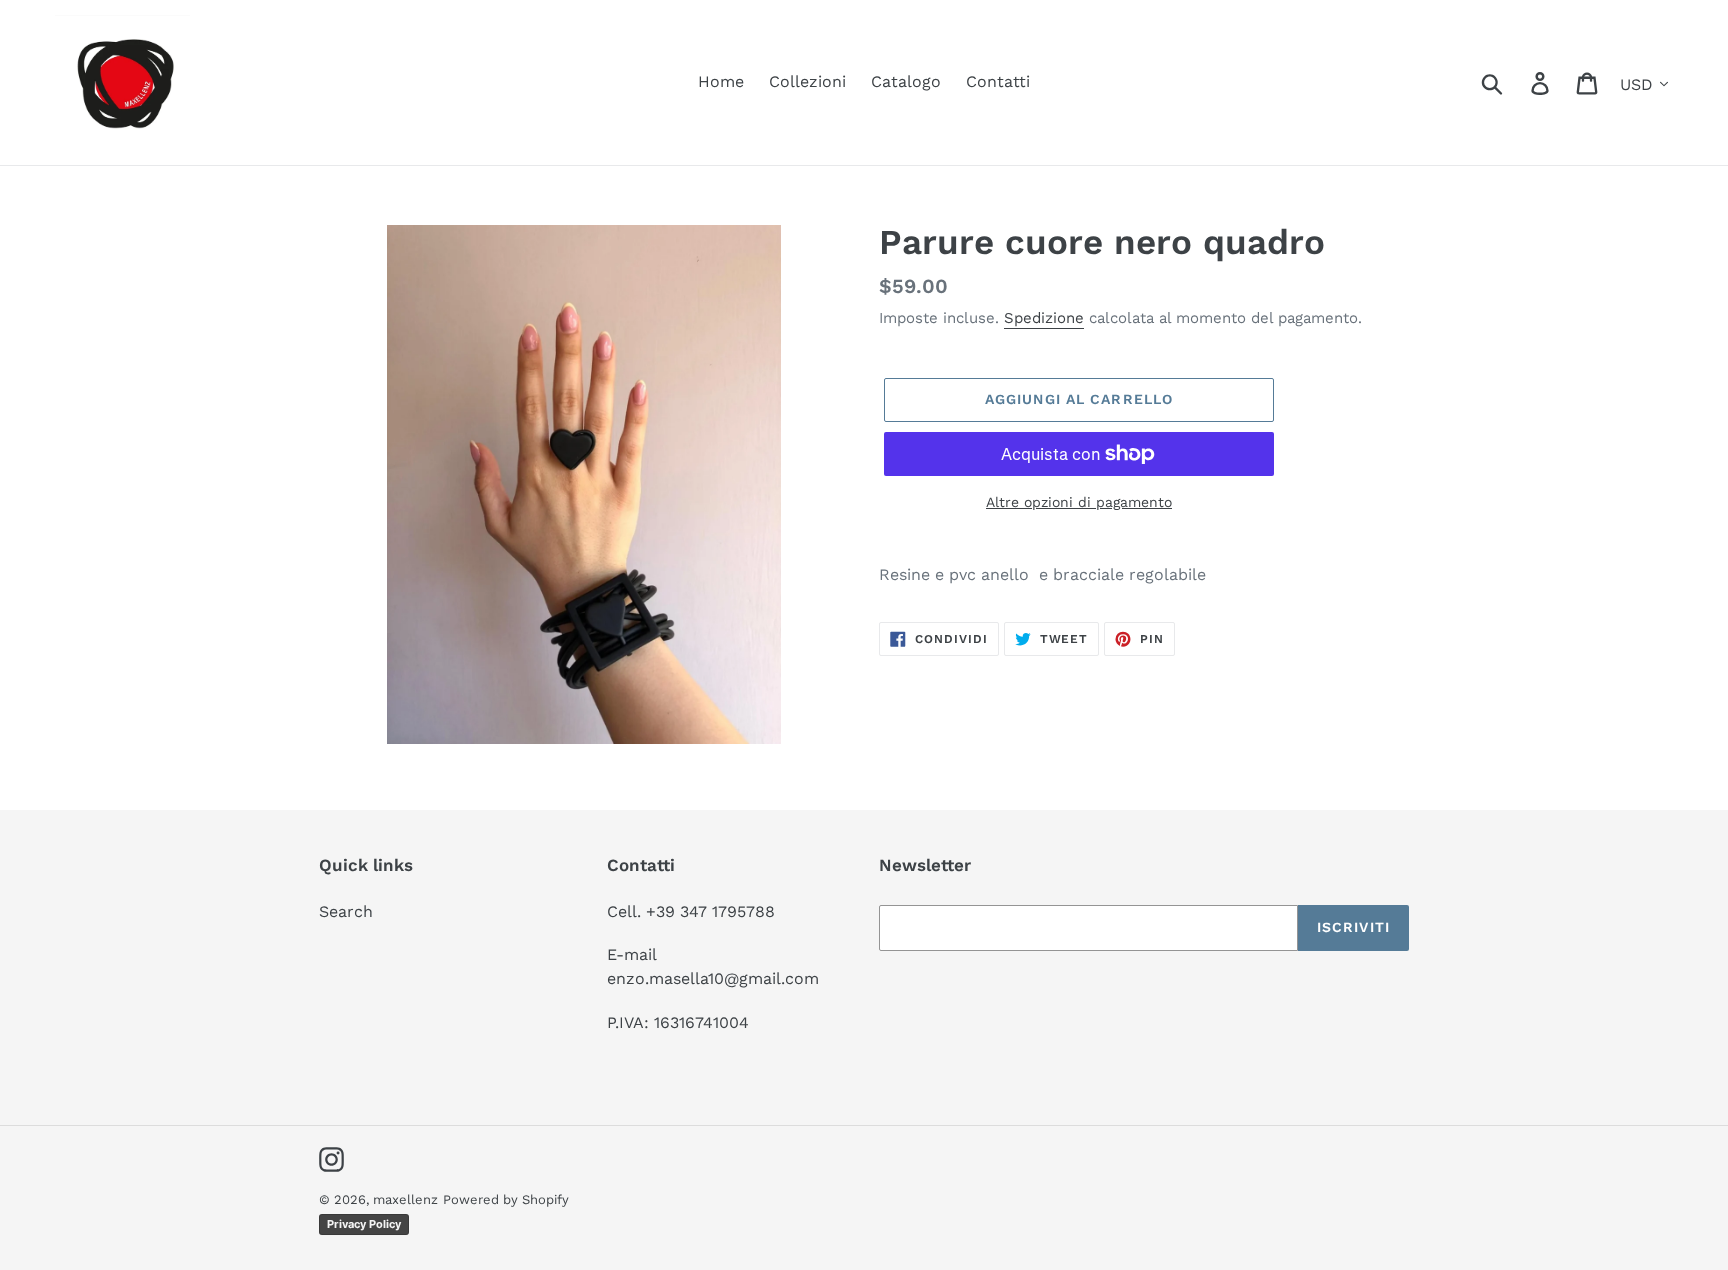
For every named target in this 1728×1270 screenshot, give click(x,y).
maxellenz (405, 1199)
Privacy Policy (364, 1224)
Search (346, 911)
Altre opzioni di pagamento (1079, 502)
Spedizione (1044, 318)
